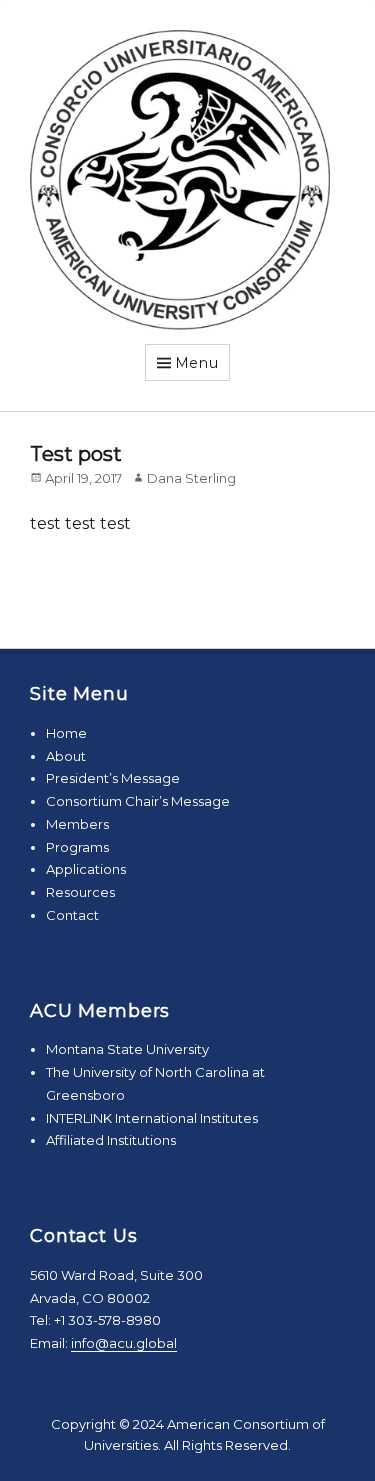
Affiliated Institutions (111, 1140)
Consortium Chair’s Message (138, 801)
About (66, 756)
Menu (197, 363)
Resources (80, 892)
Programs (77, 847)
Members (77, 824)
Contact (72, 915)
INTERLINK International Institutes (152, 1118)
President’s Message (113, 778)
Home (66, 733)
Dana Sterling (191, 478)
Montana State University (127, 1049)
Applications (86, 869)
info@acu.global (124, 1343)
